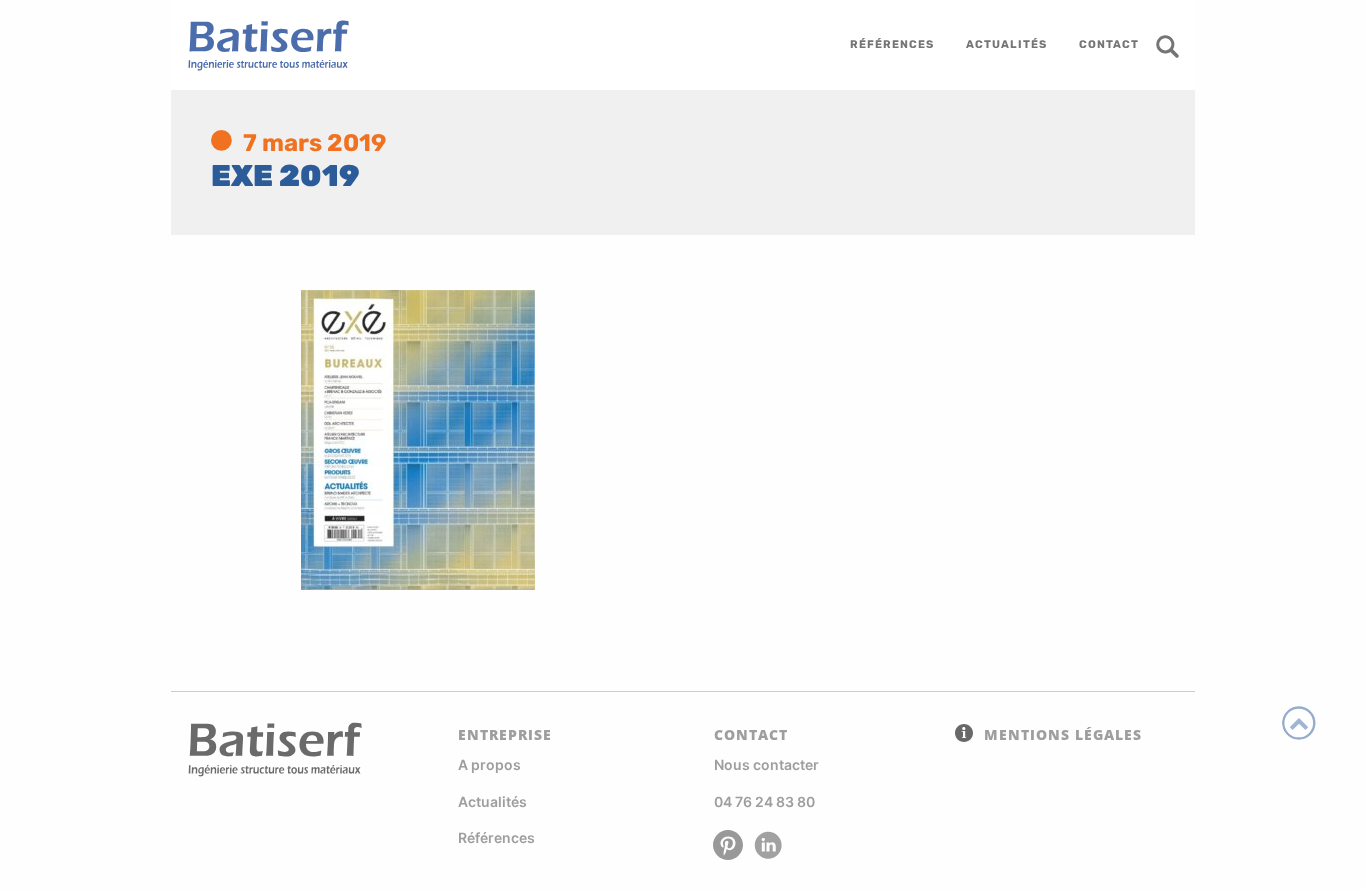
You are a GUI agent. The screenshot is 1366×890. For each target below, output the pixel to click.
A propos (489, 764)
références (892, 44)
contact (1109, 44)
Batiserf (261, 45)
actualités (1006, 44)
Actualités (492, 801)
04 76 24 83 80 (764, 801)
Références (496, 837)
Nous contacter (766, 764)
